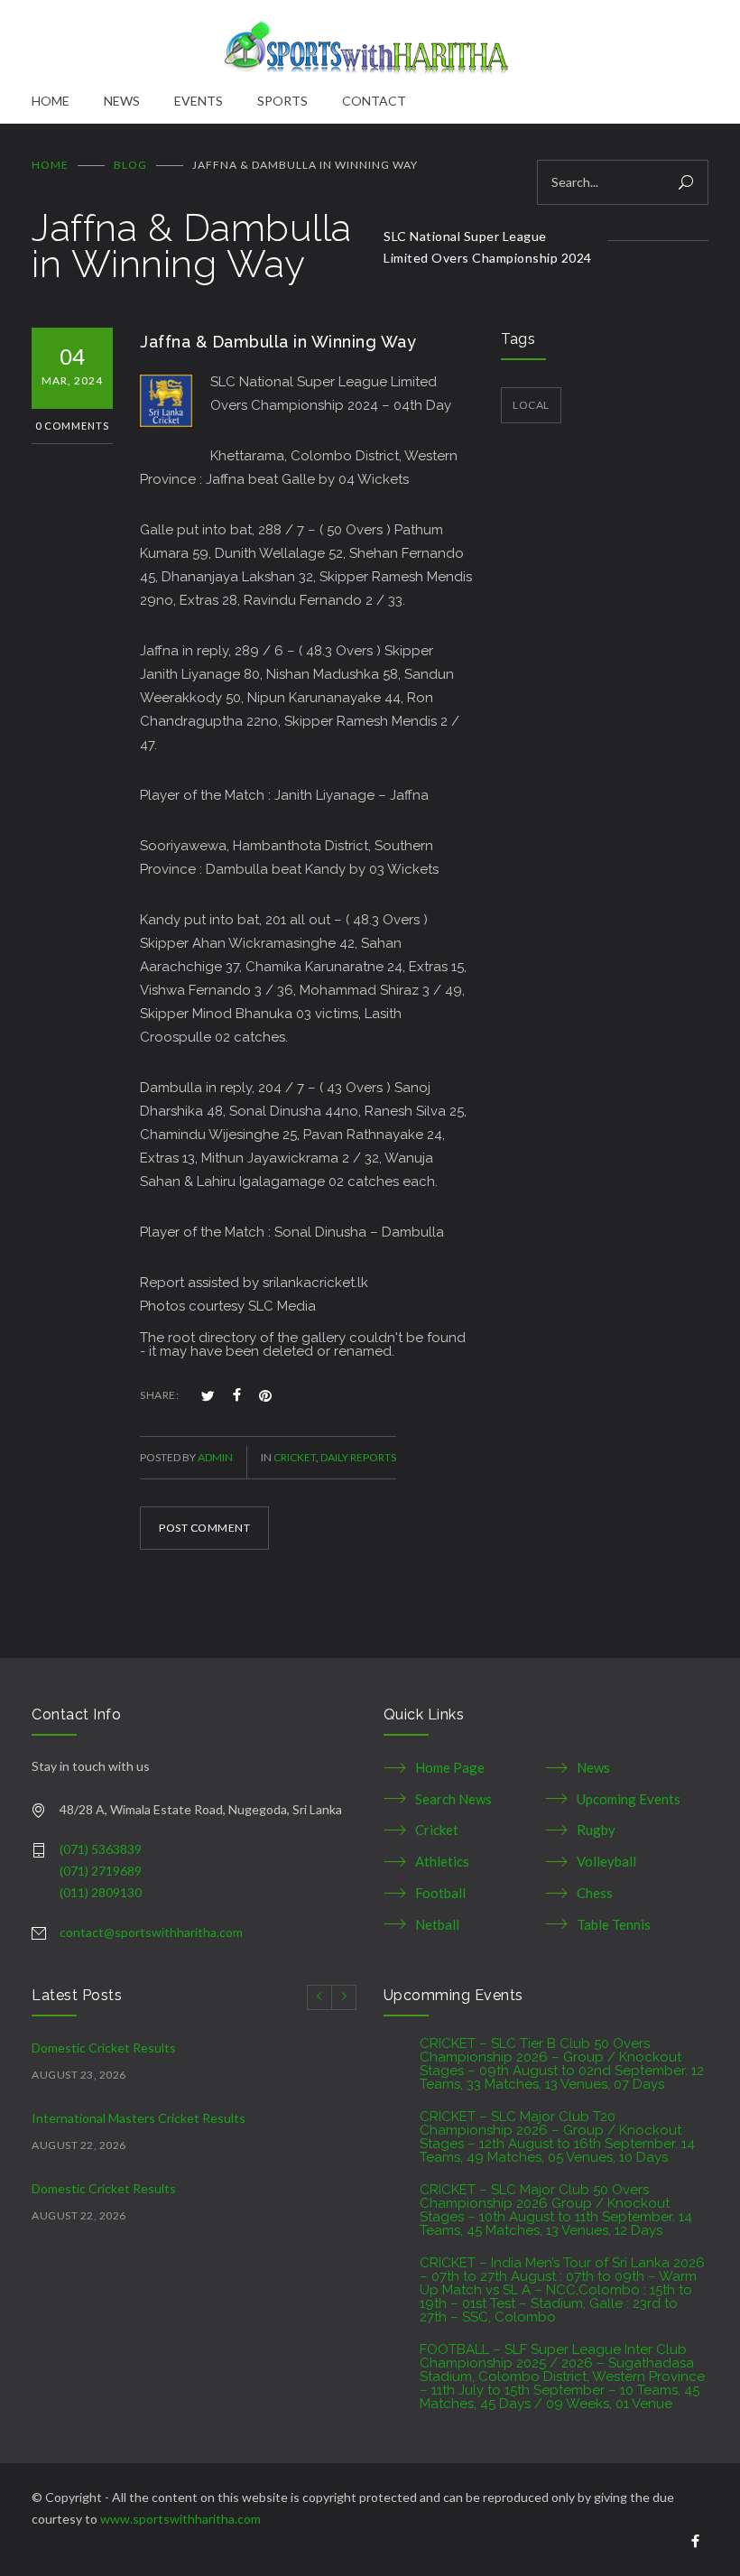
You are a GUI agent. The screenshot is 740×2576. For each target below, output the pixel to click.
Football (440, 1893)
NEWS (122, 101)
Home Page (450, 1767)
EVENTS (199, 101)
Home (50, 165)
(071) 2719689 (101, 1871)
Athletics (442, 1861)
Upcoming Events (629, 1799)
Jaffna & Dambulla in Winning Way (278, 342)
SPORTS (282, 101)
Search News (453, 1799)
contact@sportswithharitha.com (151, 1932)
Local (531, 405)
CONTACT (374, 101)
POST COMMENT (204, 1528)
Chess (595, 1893)
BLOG (130, 165)
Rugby (596, 1830)
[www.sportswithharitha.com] (370, 45)
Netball (437, 1924)
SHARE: (159, 1395)
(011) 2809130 (101, 1892)
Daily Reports (358, 1457)
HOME (51, 101)
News (593, 1767)
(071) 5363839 (101, 1849)
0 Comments (72, 426)
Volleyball (606, 1861)
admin (215, 1457)
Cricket (295, 1457)
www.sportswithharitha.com (180, 2519)
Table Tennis (614, 1924)
